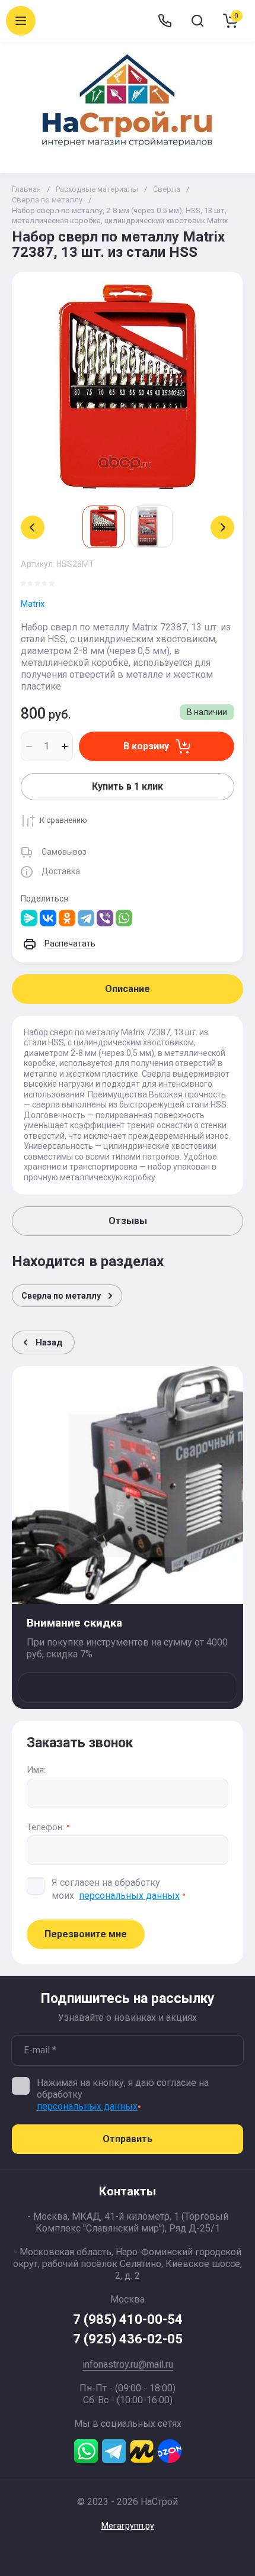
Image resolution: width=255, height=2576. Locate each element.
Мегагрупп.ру (128, 2526)
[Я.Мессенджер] (29, 918)
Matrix (33, 604)
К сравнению (63, 820)
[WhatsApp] (124, 918)
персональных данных (129, 1896)
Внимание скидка (74, 1623)
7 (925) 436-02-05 (128, 2339)
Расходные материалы (97, 189)
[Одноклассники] (67, 918)
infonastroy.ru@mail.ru (128, 2364)
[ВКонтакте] (48, 918)
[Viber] (105, 918)
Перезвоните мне (86, 1934)
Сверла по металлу (47, 200)
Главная (26, 189)
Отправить (128, 2139)
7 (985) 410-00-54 (128, 2319)
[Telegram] (86, 918)
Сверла (167, 189)
